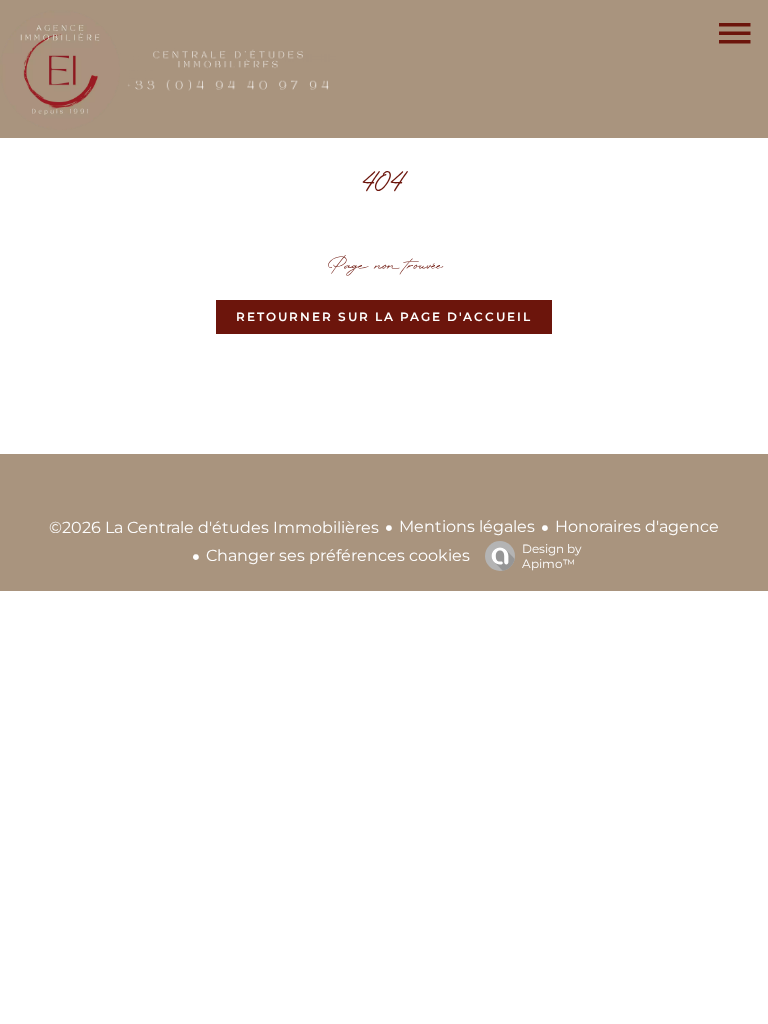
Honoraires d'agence (637, 526)
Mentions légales (467, 526)
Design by (552, 556)
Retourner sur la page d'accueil (384, 316)
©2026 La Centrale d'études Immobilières (214, 527)
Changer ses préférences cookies (338, 555)
